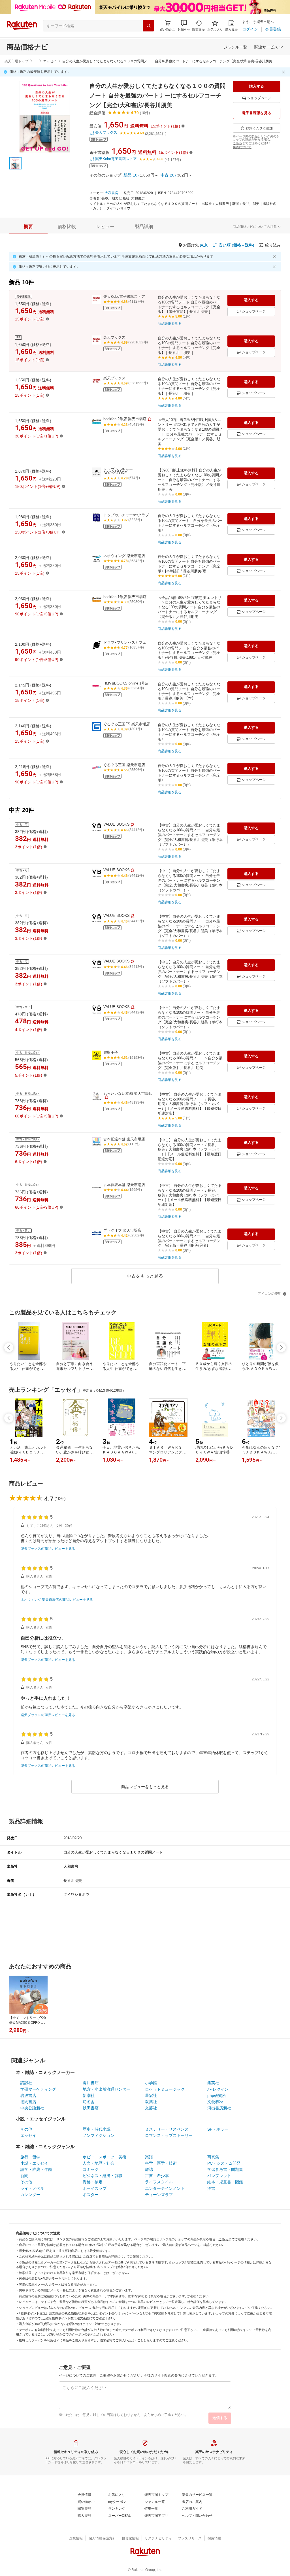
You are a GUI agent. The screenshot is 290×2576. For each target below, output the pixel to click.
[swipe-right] (281, 1347)
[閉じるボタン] (284, 72)
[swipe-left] (9, 1347)
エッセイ (50, 61)
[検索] (148, 26)
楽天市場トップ (16, 61)
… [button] (36, 61)
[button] (184, 26)
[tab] (28, 227)
